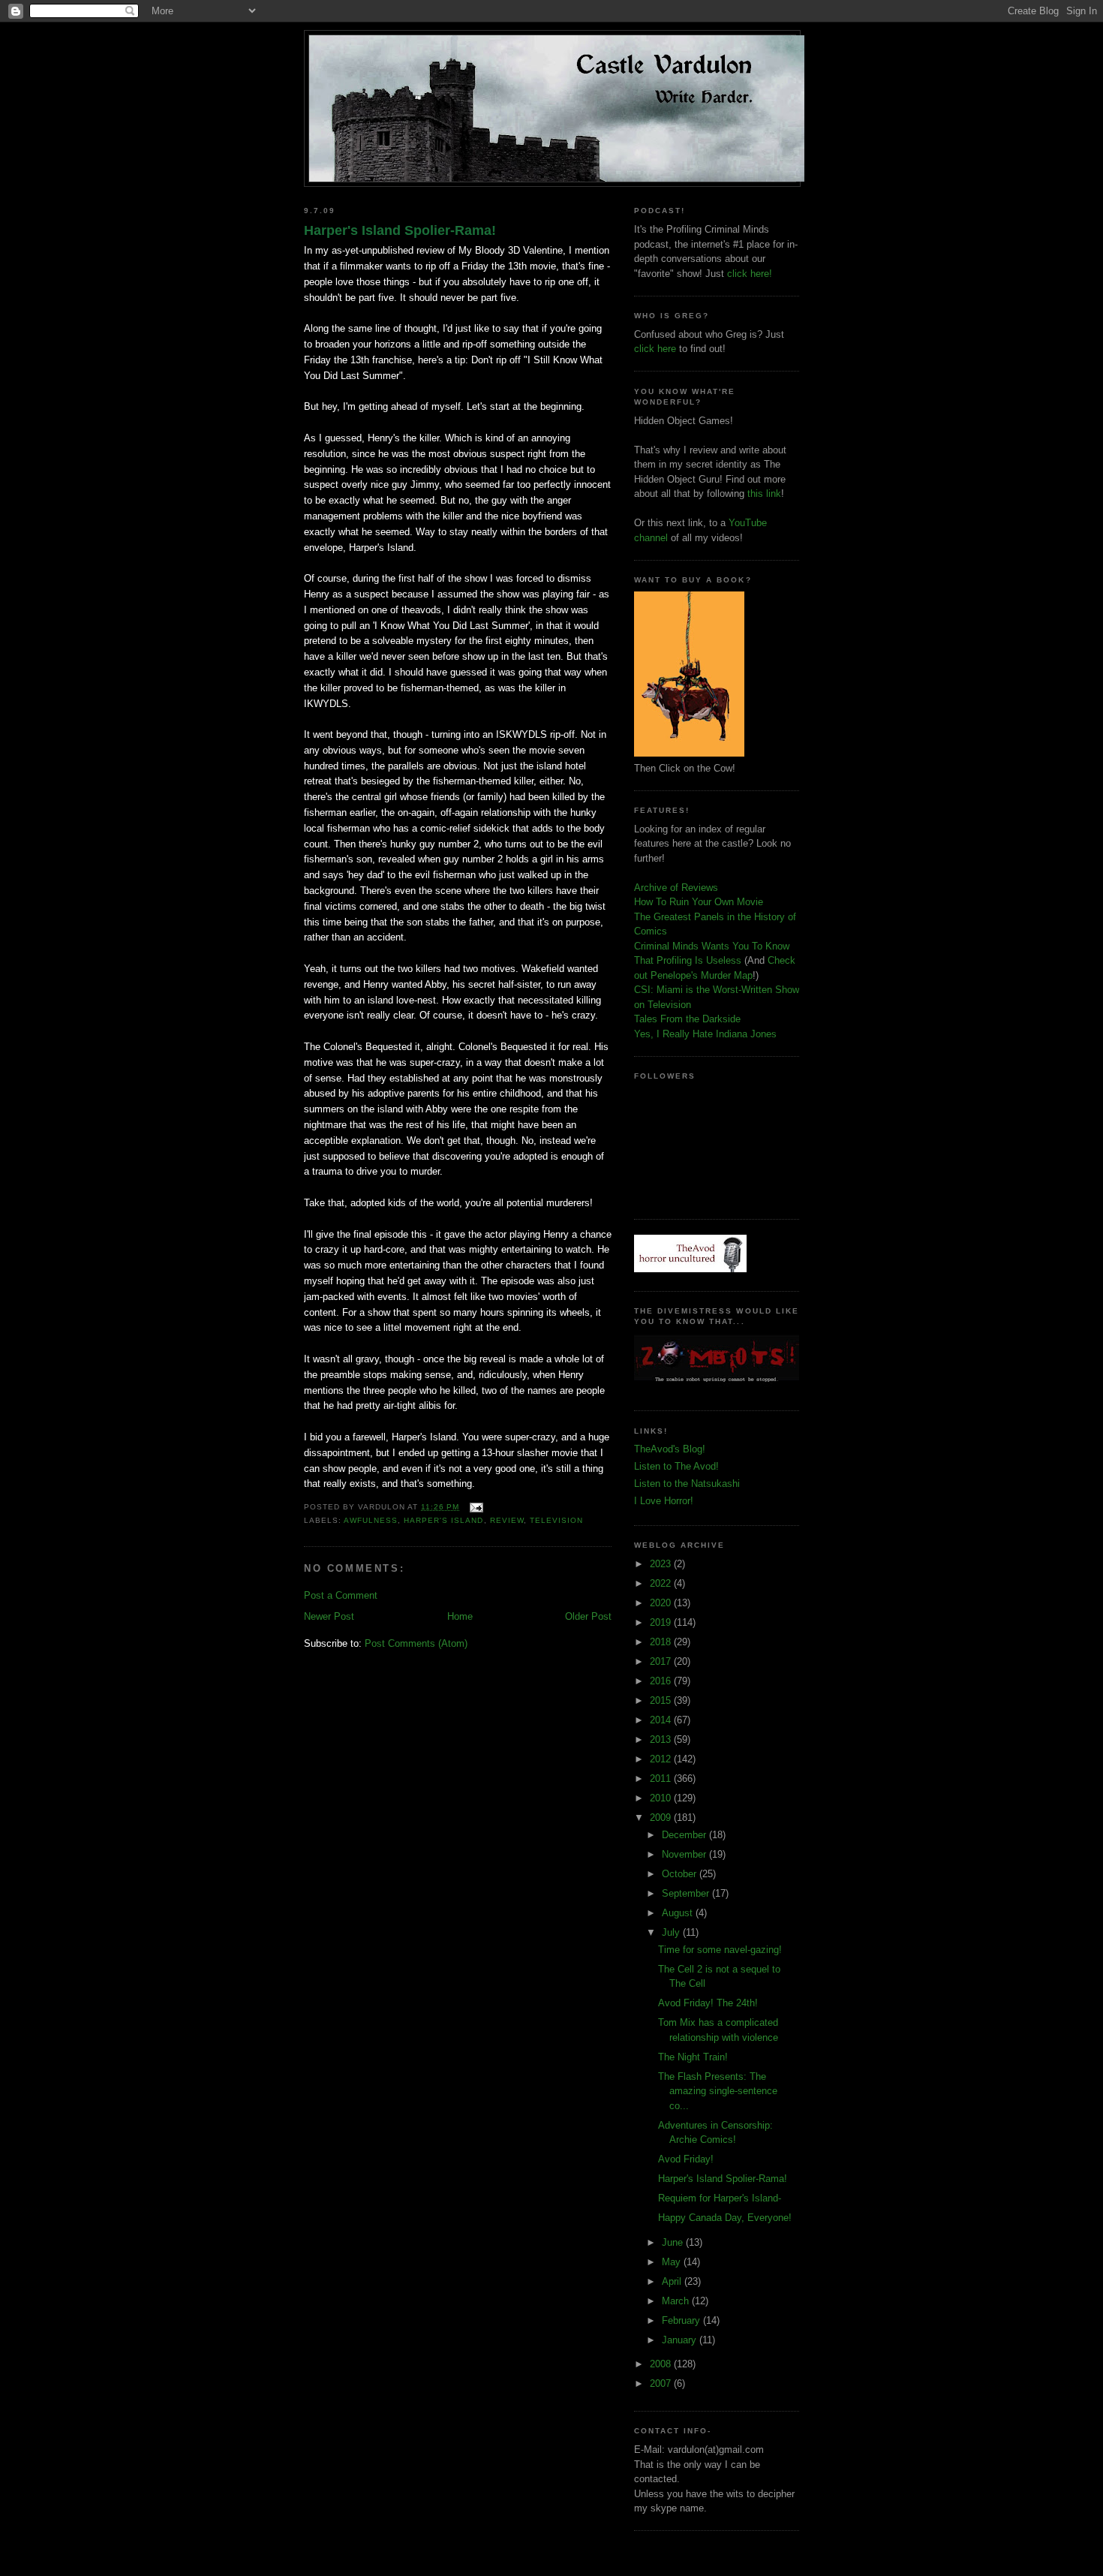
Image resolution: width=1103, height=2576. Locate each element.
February (682, 2320)
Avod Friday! (686, 2159)
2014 (662, 1720)
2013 (662, 1739)
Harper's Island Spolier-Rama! (400, 230)
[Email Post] (474, 1507)
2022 (662, 1583)
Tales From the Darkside (687, 1019)
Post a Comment (341, 1595)
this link (764, 494)
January (681, 2340)
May (673, 2262)
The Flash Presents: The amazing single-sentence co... (718, 2091)
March (677, 2301)
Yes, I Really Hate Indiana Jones (705, 1034)
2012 (662, 1759)
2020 (662, 1603)
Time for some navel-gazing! (720, 1950)
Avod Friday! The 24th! (708, 2003)
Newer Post (329, 1616)
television (556, 1520)
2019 (662, 1622)
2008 (662, 2364)
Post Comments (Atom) (416, 1643)
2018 (662, 1642)
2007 (662, 2383)
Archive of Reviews (676, 888)
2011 (662, 1779)
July (672, 1932)
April (673, 2281)
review (507, 1520)
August (679, 1913)
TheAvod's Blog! (670, 1449)
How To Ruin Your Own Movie (699, 902)
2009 (662, 1818)
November (685, 1854)
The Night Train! (693, 2057)
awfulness (371, 1520)
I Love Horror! (664, 1501)
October (681, 1874)
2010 (662, 1798)
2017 (662, 1661)
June (674, 2242)
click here (655, 349)
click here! (750, 274)
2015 (662, 1700)
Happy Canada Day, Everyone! (725, 2218)
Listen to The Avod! (676, 1466)
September (687, 1893)
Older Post (588, 1616)
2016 (662, 1681)
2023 (662, 1564)
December (685, 1835)
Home (460, 1616)
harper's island (443, 1520)
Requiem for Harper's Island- (720, 2198)
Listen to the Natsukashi (687, 1484)
